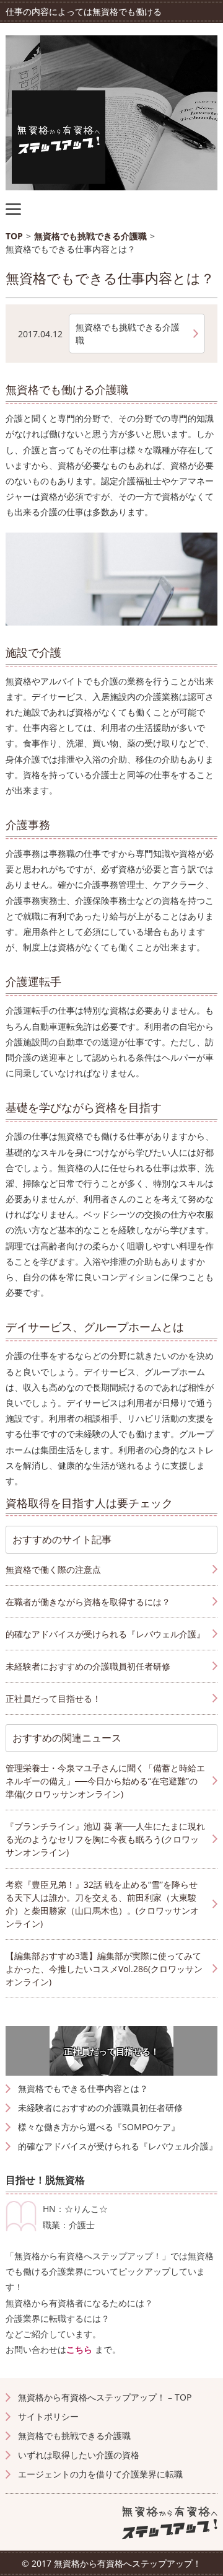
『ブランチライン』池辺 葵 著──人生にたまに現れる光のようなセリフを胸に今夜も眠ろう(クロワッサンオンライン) (105, 1839)
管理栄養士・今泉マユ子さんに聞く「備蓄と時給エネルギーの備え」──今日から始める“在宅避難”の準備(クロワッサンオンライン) (105, 1781)
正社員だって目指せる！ (111, 2051)
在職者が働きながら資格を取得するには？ (88, 1602)
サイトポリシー (48, 2416)
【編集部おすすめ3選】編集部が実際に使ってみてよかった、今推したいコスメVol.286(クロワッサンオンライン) (104, 1969)
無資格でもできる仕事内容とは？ (83, 2088)
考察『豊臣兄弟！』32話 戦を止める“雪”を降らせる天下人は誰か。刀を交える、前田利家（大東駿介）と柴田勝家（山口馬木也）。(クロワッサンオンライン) (102, 1904)
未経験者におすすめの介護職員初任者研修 (100, 2108)
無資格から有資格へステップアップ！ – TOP (105, 2397)
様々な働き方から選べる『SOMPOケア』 (99, 2127)
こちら (79, 2349)
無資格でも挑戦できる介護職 (128, 334)
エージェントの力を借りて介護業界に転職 (100, 2474)
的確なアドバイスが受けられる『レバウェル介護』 (118, 2146)
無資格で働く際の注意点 (53, 1569)
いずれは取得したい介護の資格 (79, 2455)
